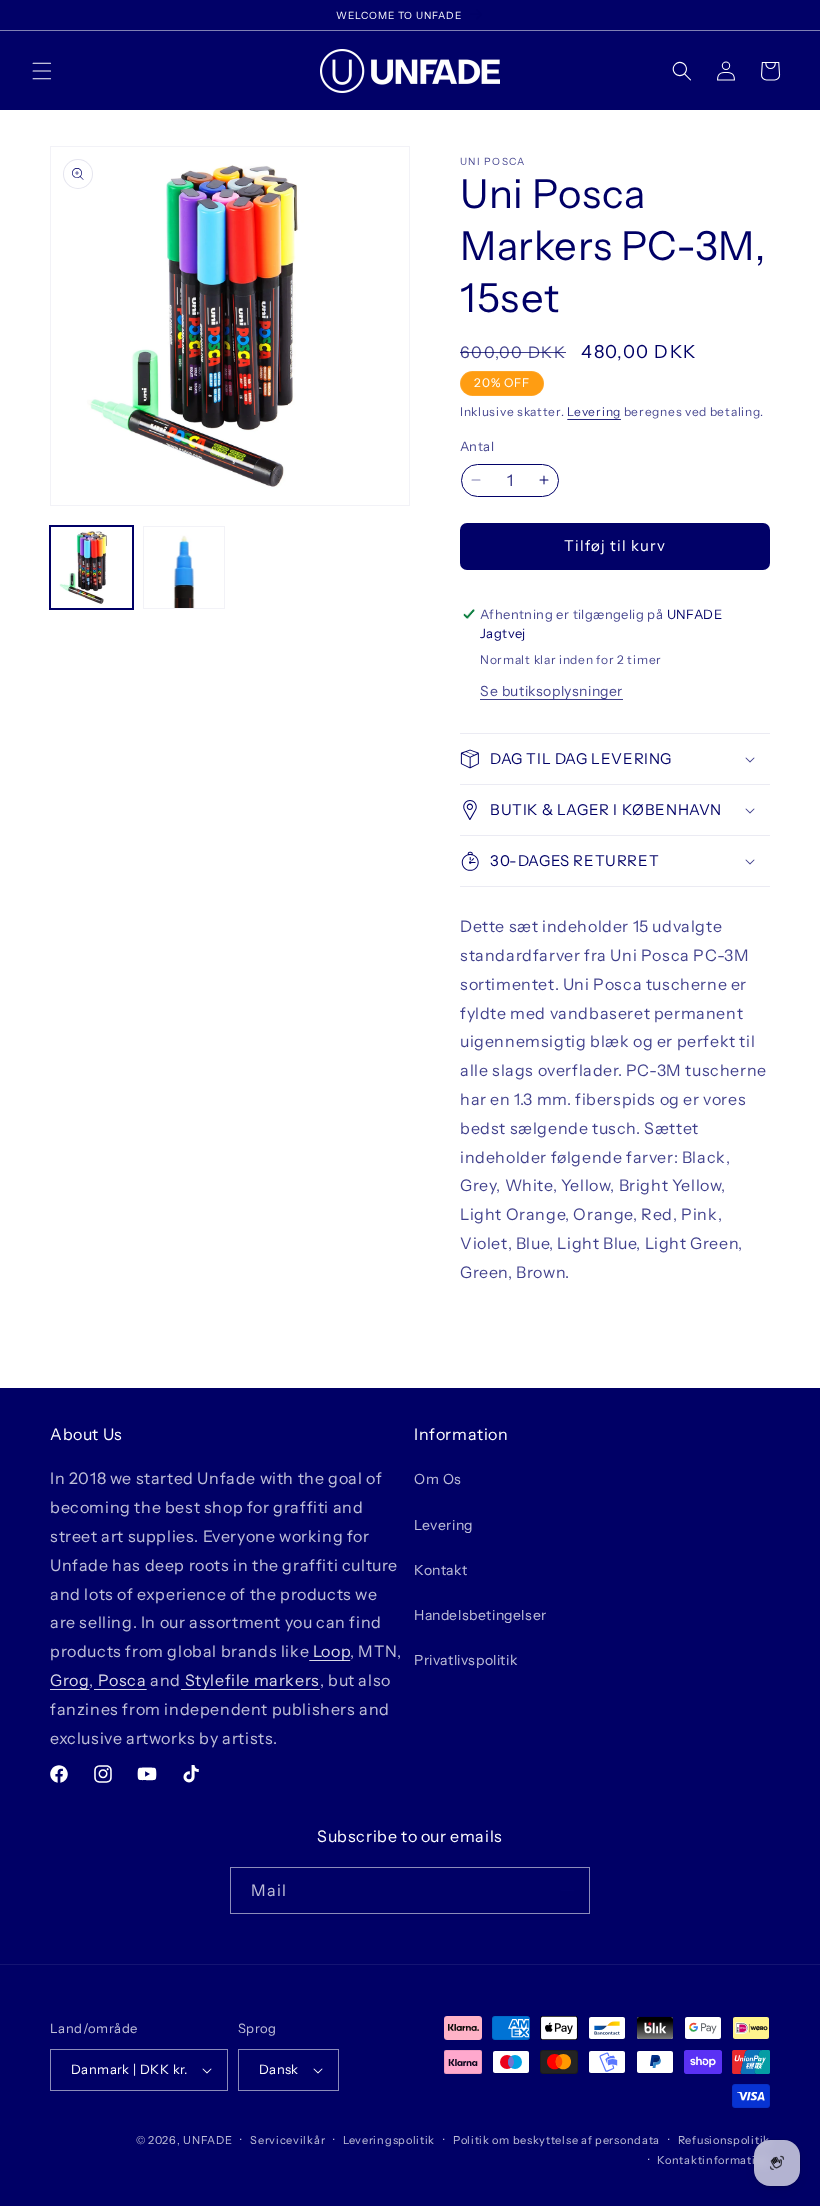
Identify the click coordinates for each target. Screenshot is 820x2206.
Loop (329, 1651)
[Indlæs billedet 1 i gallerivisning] (91, 567)
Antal (477, 446)
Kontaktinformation (713, 2160)
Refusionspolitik (724, 2140)
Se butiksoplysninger (551, 691)
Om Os (438, 1479)
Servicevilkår (287, 2140)
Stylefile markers (250, 1680)
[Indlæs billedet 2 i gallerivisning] (184, 567)
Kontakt (440, 1570)
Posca (120, 1680)
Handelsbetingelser (480, 1615)
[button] (42, 71)
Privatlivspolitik (465, 1660)
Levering (594, 411)
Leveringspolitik (389, 2140)
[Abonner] (567, 1890)
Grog (69, 1680)
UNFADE (207, 2140)
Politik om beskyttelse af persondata (556, 2140)
